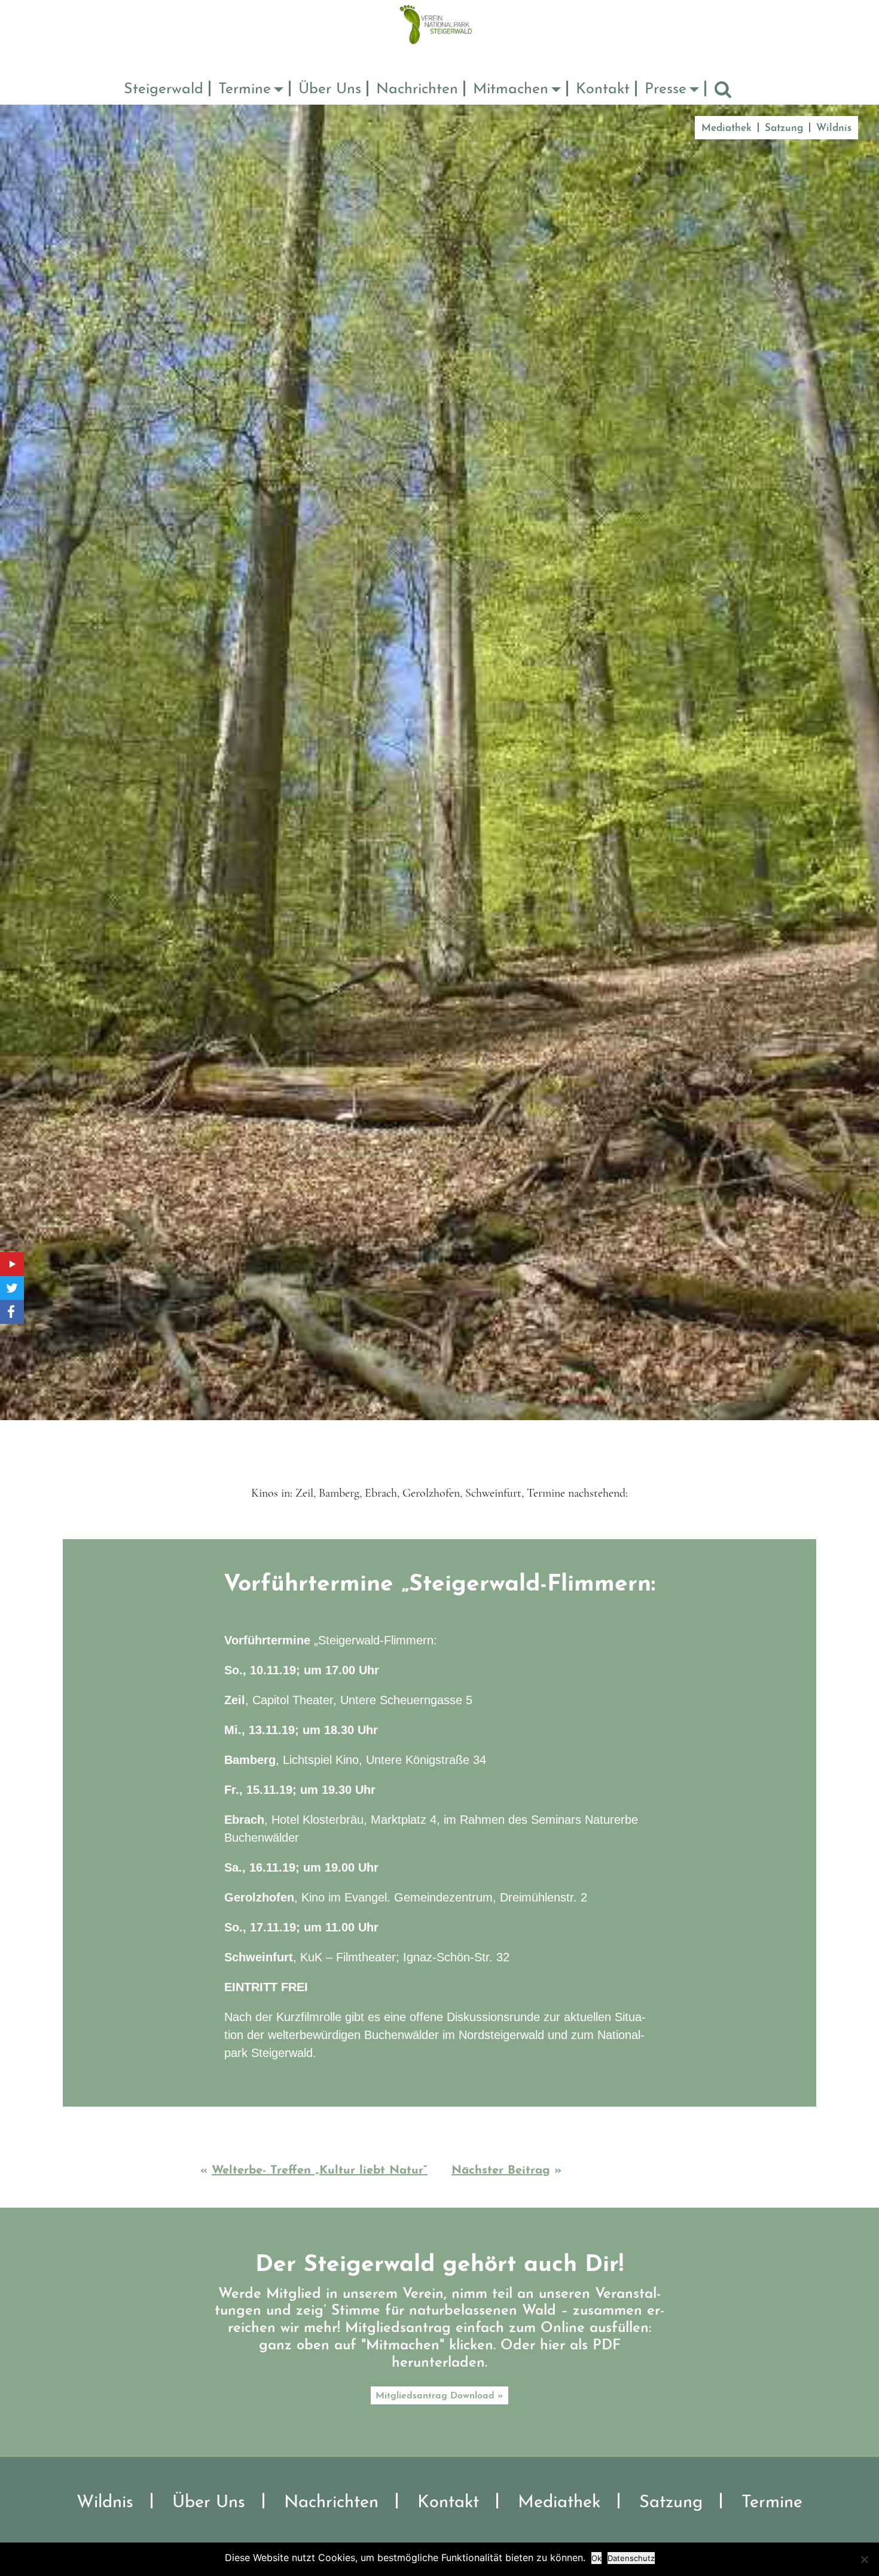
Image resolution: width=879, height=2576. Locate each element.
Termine (245, 89)
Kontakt (603, 89)
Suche (723, 90)
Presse (666, 89)
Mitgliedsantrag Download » (439, 2396)
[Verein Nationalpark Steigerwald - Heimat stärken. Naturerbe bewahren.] (440, 24)
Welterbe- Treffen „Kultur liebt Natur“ (320, 2171)
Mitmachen (511, 89)
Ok (596, 2558)
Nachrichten (417, 89)
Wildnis (834, 128)
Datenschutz (631, 2558)
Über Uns (330, 89)
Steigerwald (164, 89)
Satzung (784, 128)
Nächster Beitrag (501, 2171)
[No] (864, 2559)
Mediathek (727, 128)
